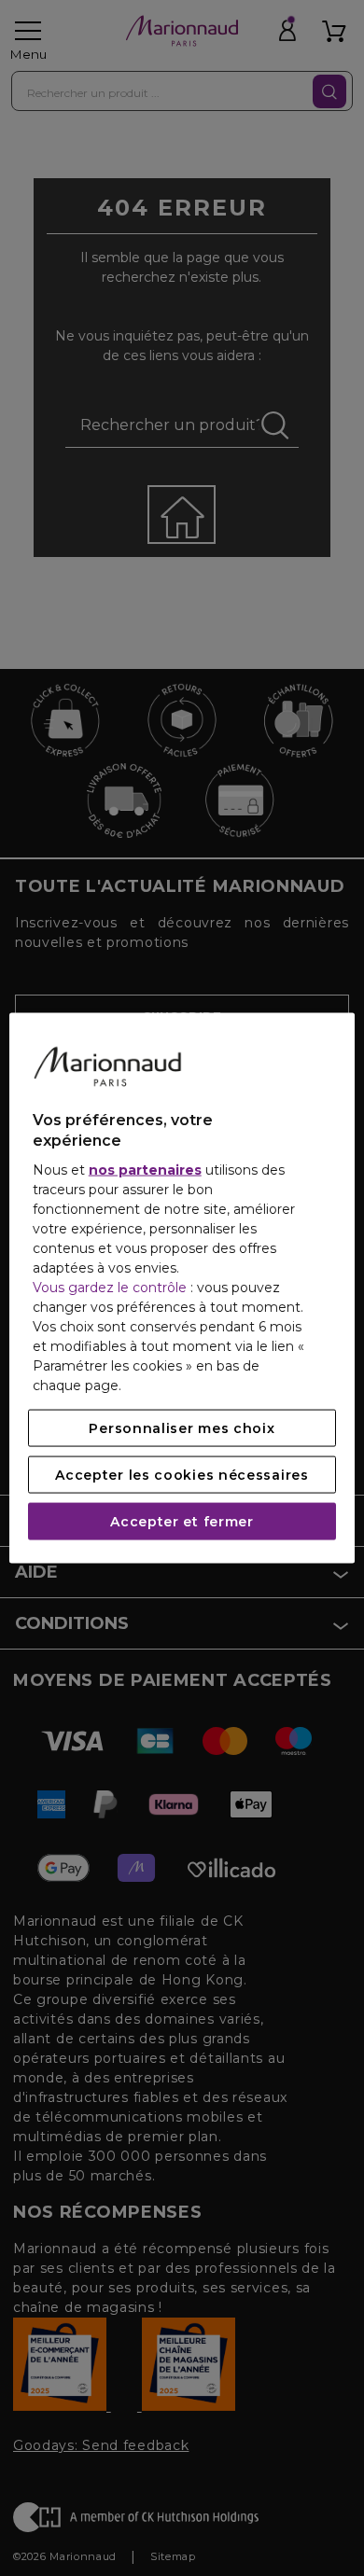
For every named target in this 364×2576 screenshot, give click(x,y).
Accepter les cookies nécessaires (182, 1475)
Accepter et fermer (182, 1522)
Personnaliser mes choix (182, 1428)
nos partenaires (145, 1170)
